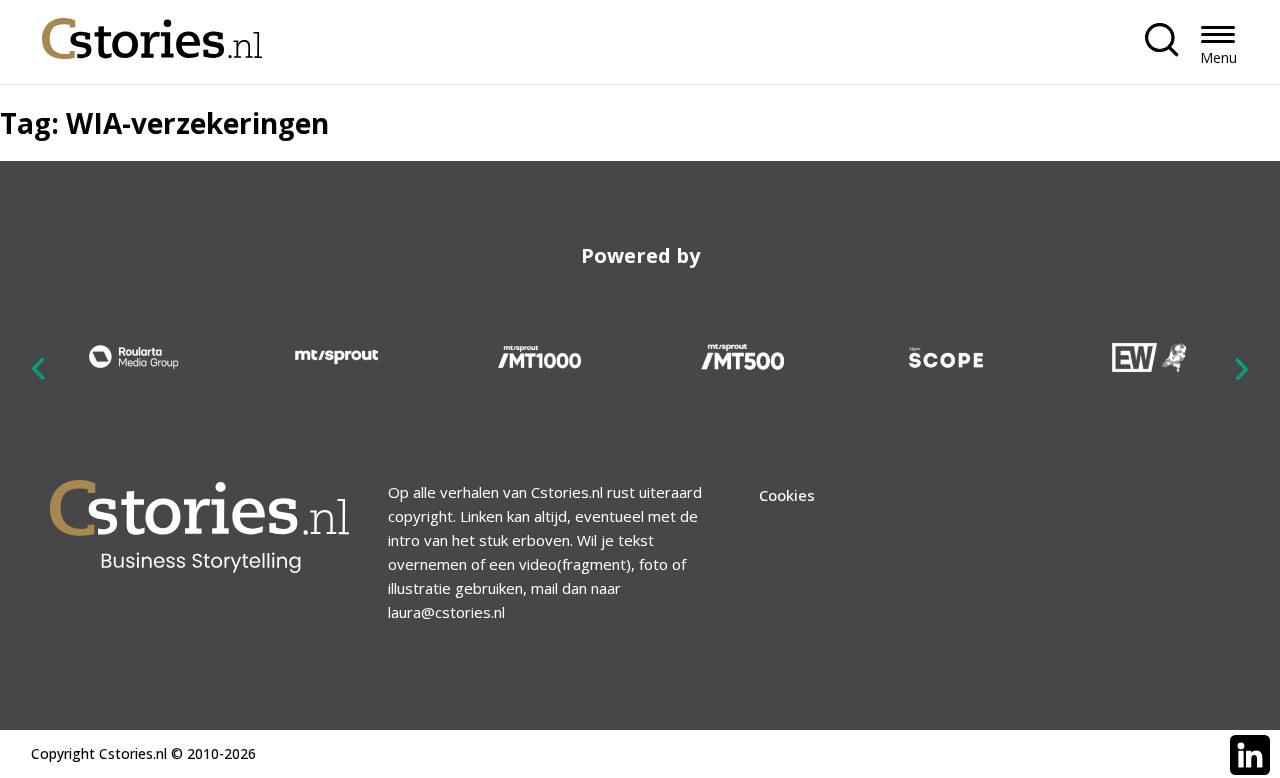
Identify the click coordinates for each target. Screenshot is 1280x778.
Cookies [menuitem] (787, 495)
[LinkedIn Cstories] (1250, 755)
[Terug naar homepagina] (152, 33)
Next (1241, 369)
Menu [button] (1218, 57)
